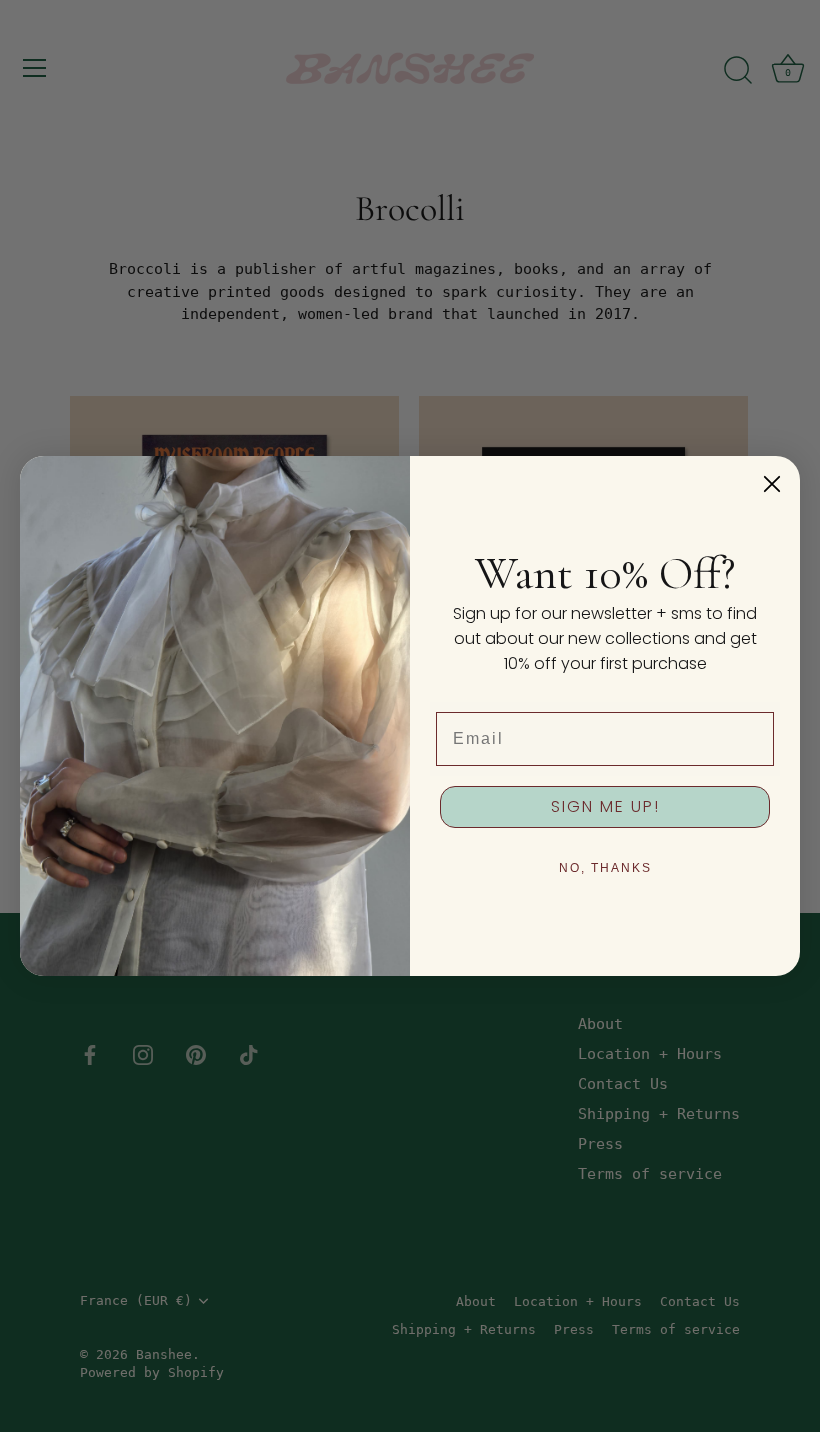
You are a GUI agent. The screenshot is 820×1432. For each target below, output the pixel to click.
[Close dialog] (772, 484)
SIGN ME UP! (605, 806)
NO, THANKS (605, 868)
